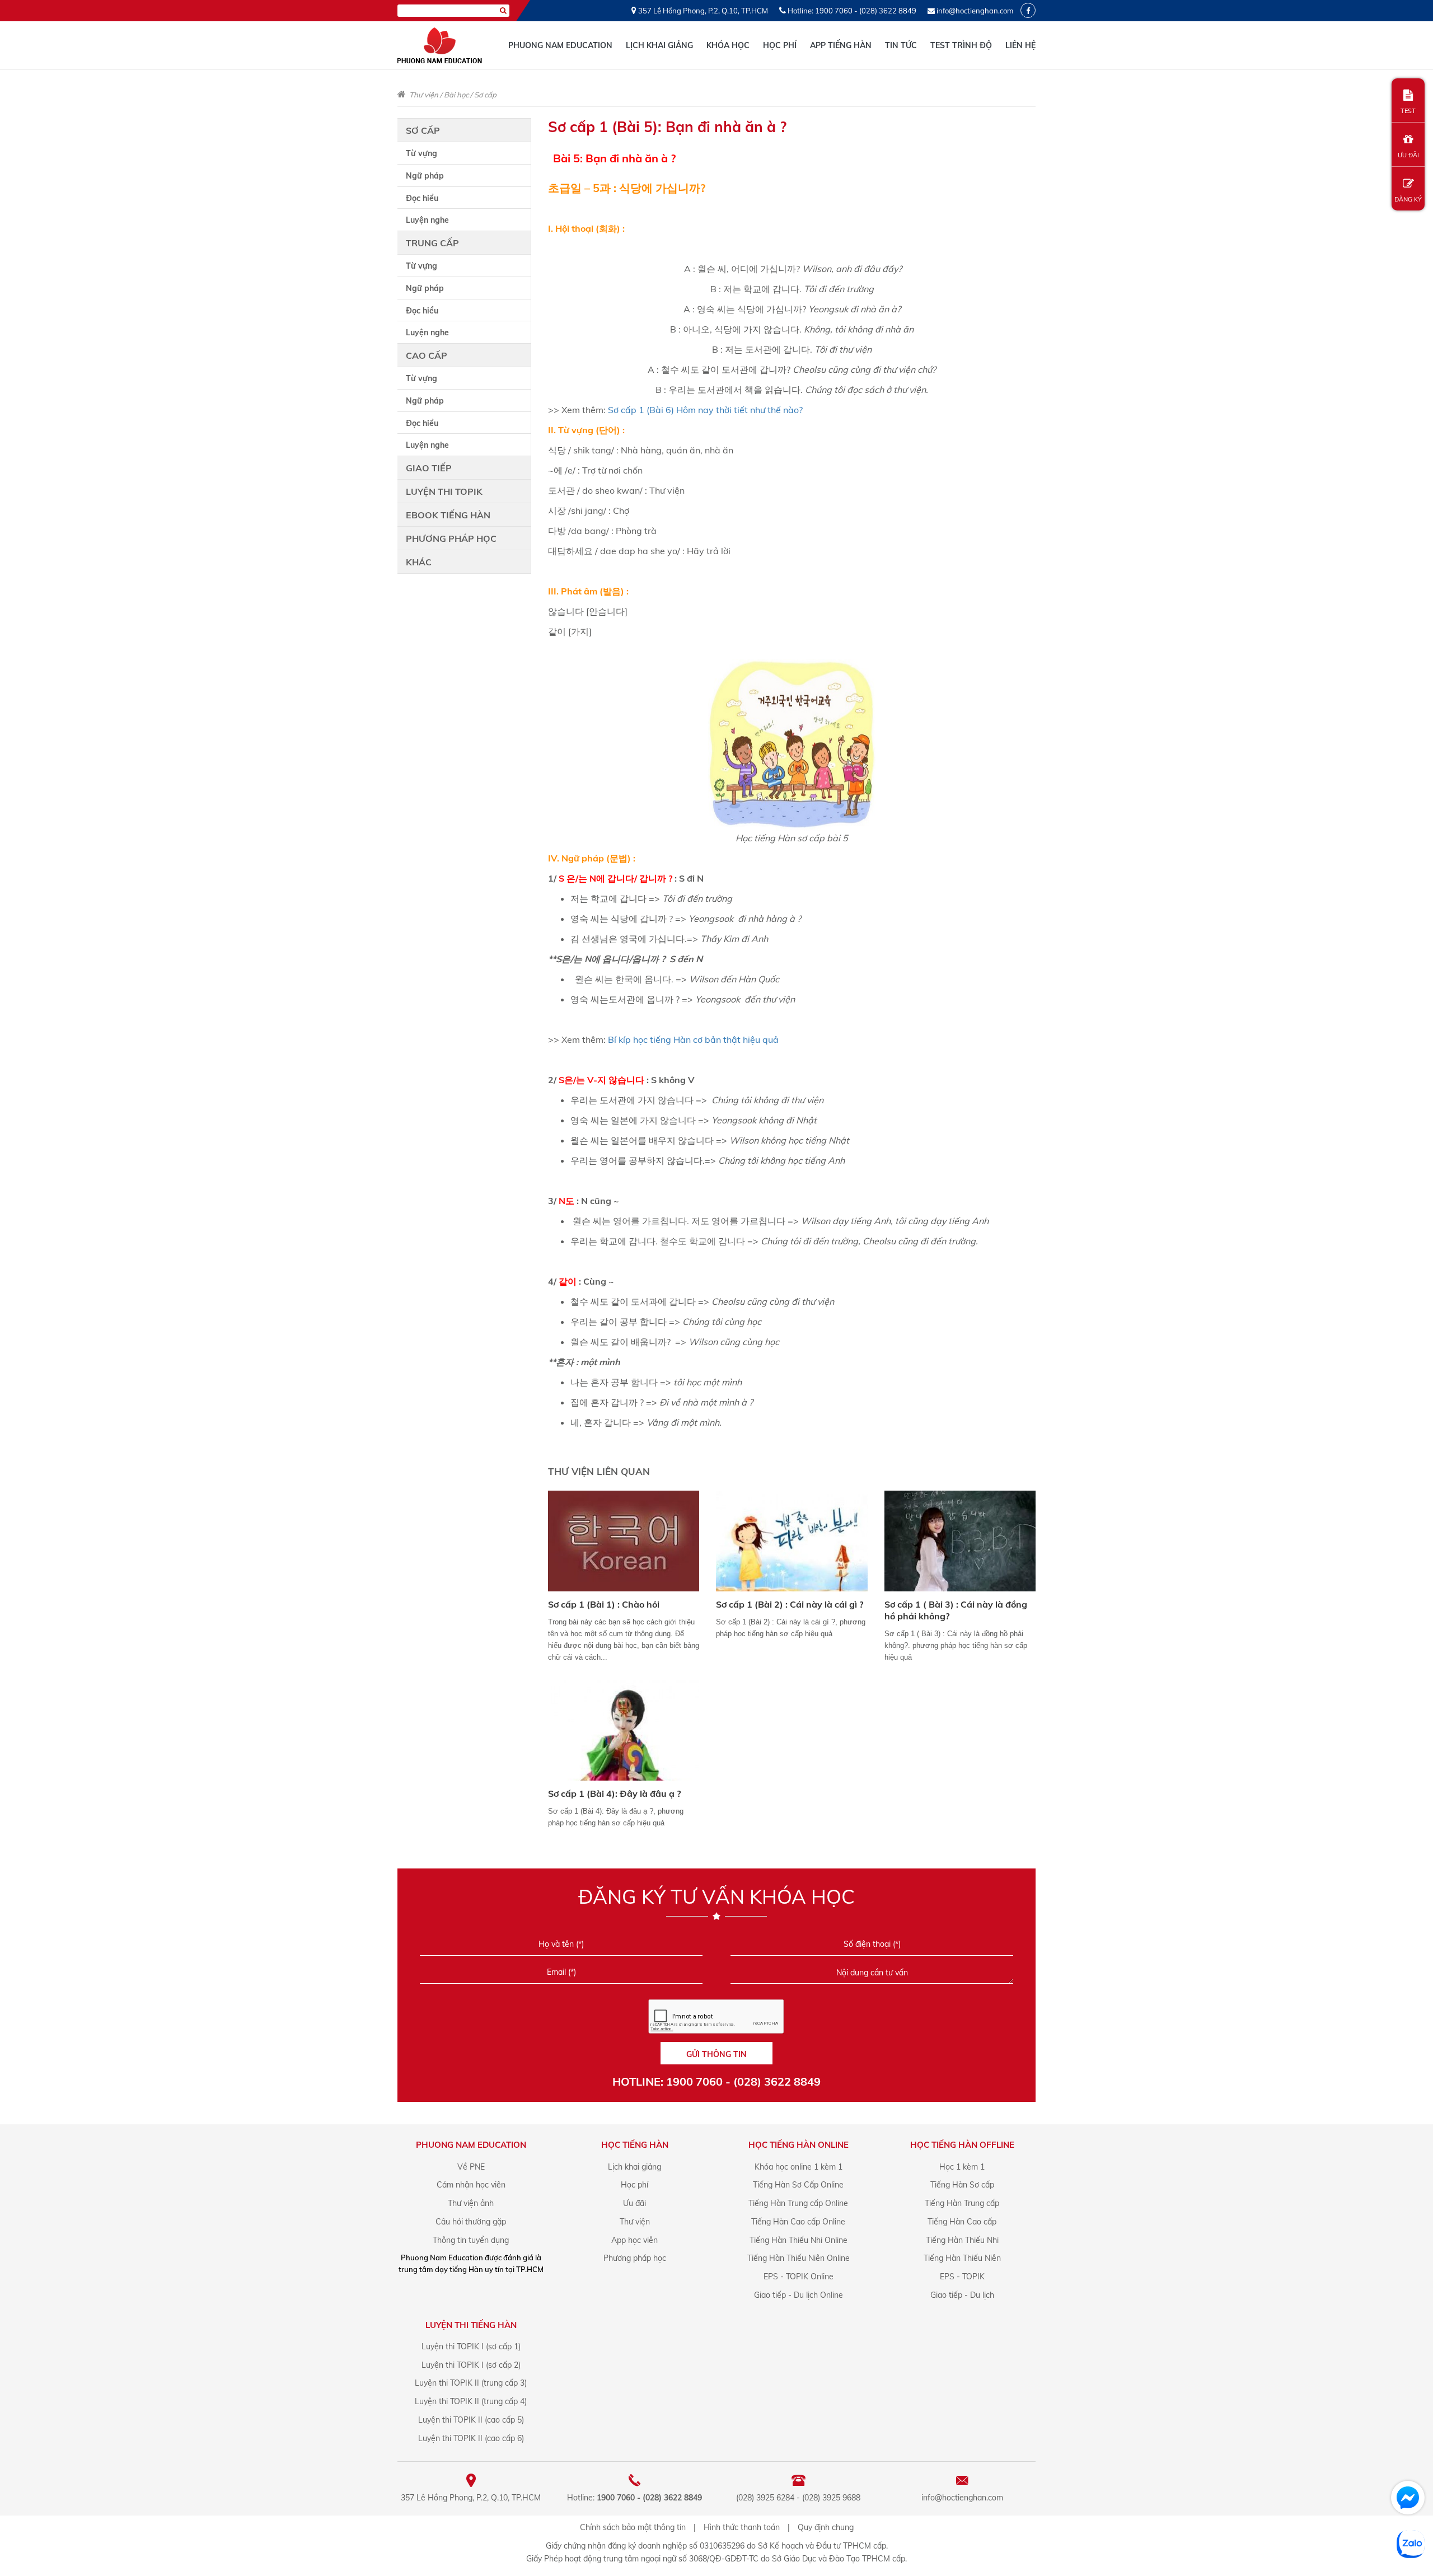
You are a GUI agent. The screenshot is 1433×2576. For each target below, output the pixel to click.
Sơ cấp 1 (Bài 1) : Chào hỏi (604, 1604)
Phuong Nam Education (560, 45)
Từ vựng (422, 153)
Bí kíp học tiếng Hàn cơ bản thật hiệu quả (693, 1039)
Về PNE (471, 2167)
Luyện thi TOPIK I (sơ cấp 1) (471, 2346)
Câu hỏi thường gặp (471, 2222)
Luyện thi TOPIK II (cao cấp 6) (471, 2438)
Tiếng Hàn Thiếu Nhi (962, 2240)
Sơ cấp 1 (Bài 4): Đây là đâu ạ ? (614, 1793)
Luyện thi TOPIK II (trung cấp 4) (471, 2401)
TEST (1408, 111)
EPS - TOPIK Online (799, 2277)
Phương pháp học (451, 538)
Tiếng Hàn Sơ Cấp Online (798, 2185)
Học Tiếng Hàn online (799, 2145)
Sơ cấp (485, 95)
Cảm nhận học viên (471, 2185)
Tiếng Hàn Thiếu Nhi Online (799, 2240)
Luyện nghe (427, 220)
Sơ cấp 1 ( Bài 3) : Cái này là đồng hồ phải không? (956, 1610)
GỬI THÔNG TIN (716, 2054)
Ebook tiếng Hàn (448, 515)
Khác (419, 562)
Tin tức (901, 45)
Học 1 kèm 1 (962, 2167)
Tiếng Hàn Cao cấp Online (798, 2222)
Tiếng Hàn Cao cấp (962, 2222)
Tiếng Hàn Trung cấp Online (798, 2203)
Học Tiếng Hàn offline (962, 2145)
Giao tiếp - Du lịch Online (799, 2295)
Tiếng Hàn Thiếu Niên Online (799, 2258)
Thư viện (424, 95)
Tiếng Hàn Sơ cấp (962, 2185)
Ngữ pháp (425, 176)
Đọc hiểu (422, 198)
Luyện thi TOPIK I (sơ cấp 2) (471, 2365)
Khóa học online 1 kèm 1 (799, 2167)
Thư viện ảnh (471, 2203)
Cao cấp (427, 355)
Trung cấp (432, 243)
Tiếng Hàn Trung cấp (962, 2203)
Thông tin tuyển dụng (471, 2240)
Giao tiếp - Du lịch (962, 2295)
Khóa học (728, 45)
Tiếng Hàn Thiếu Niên (962, 2258)
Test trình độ (961, 45)
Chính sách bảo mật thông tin (633, 2527)
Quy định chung (826, 2527)
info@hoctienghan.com (975, 11)
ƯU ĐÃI (1408, 155)
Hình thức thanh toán (742, 2527)
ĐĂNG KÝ (1408, 199)
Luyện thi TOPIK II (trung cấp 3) (471, 2383)
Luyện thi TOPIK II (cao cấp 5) (471, 2420)
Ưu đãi (634, 2203)
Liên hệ (1020, 45)
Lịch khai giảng (659, 45)
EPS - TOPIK (962, 2277)
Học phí (780, 45)
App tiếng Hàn (841, 45)
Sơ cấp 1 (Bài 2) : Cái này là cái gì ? (790, 1604)
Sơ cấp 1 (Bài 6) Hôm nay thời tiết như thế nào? (705, 410)
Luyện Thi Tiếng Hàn (471, 2325)
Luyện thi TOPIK (444, 491)
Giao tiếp (429, 468)
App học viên (634, 2240)
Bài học (456, 95)
